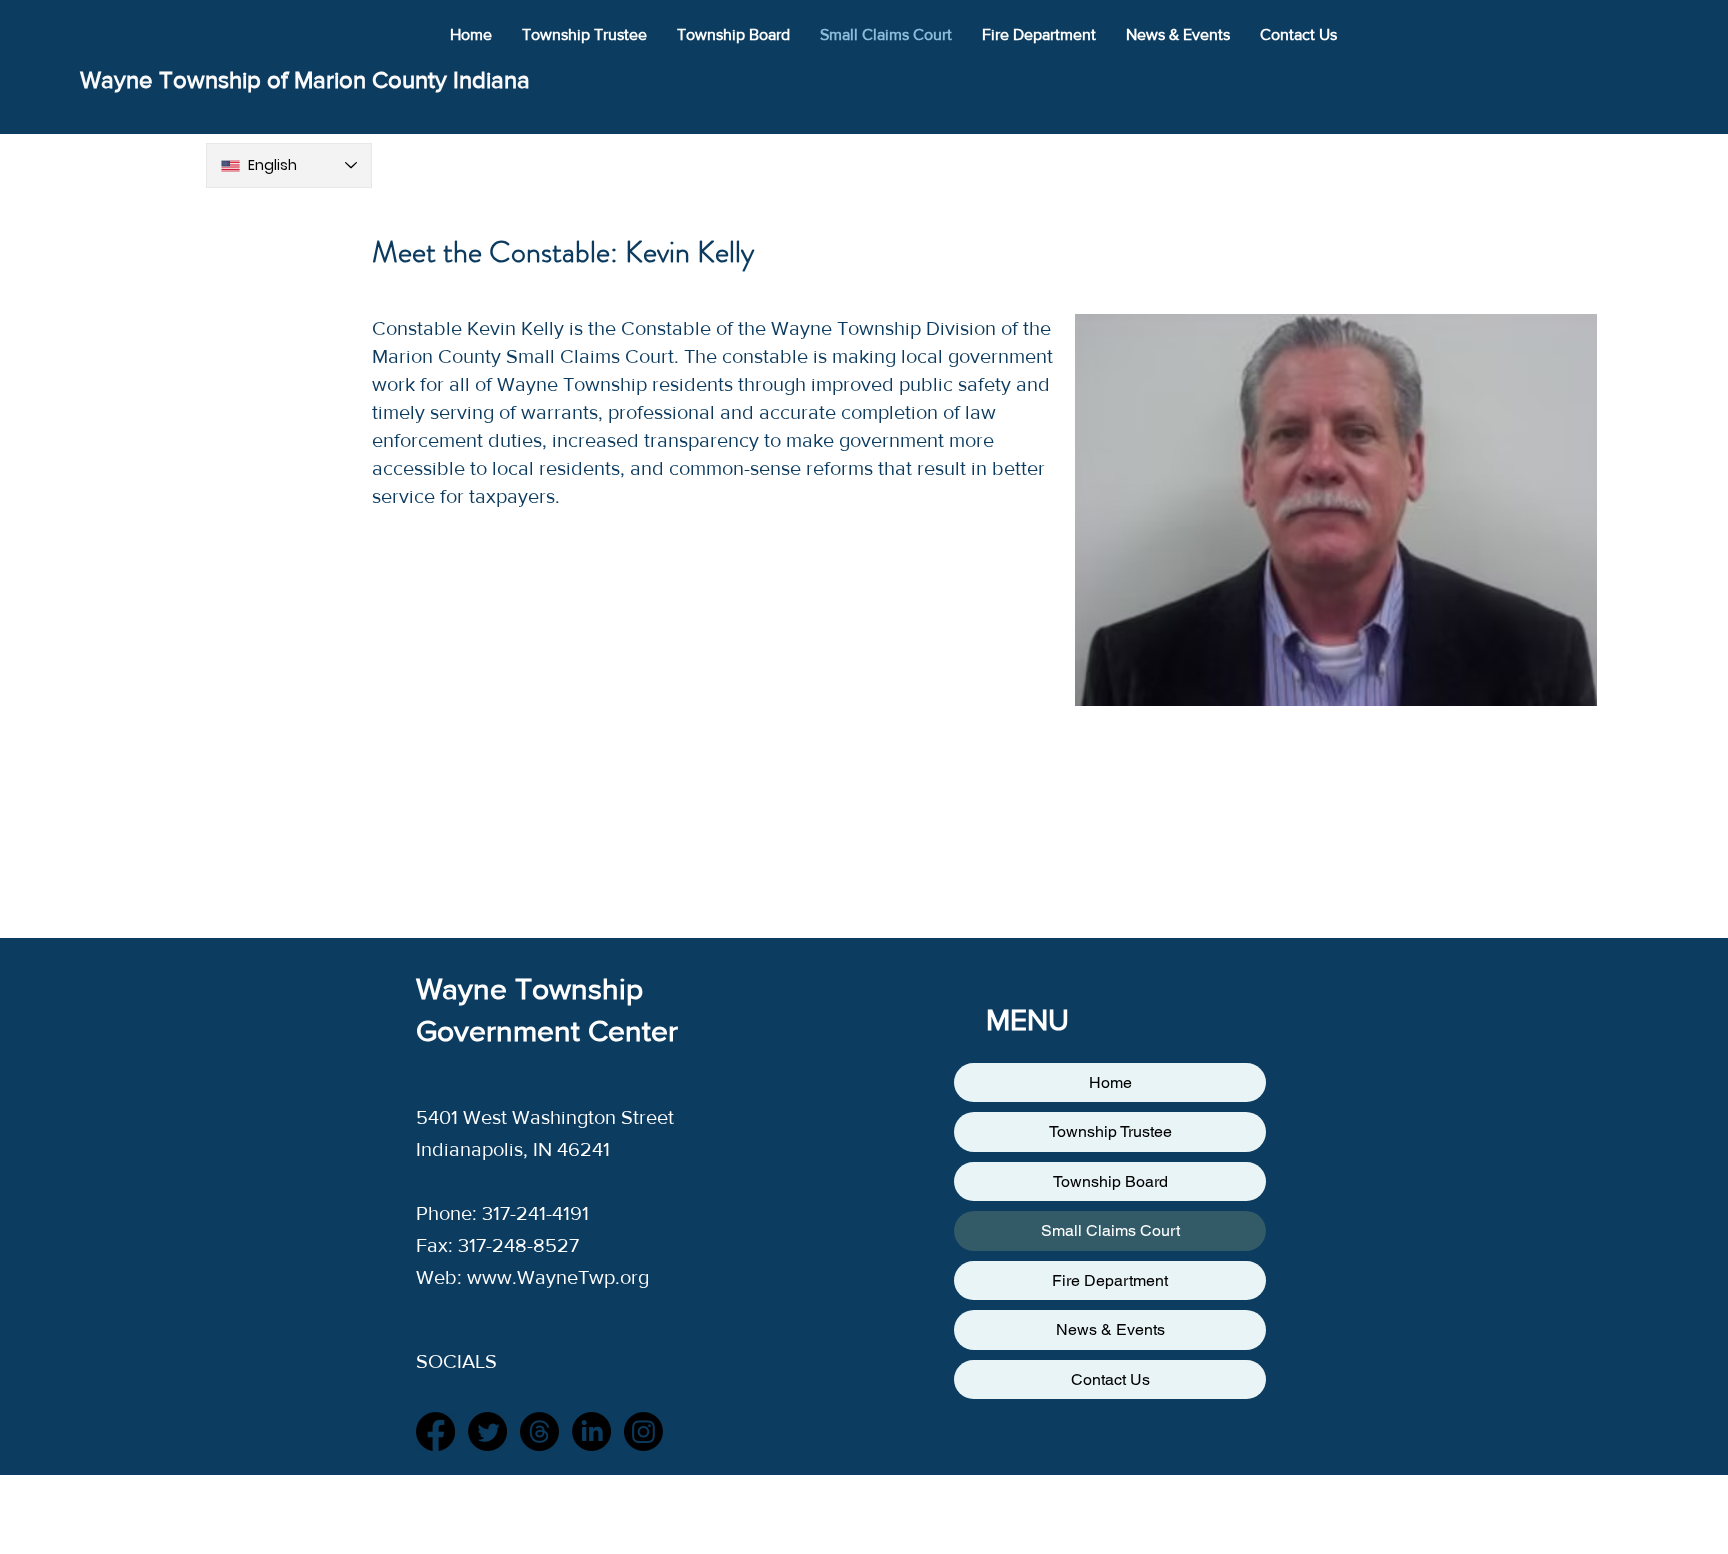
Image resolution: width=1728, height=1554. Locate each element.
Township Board (1110, 1181)
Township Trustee (1110, 1131)
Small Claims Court (1110, 1230)
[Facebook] (435, 1431)
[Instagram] (643, 1431)
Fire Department (1110, 1280)
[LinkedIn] (591, 1431)
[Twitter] (487, 1431)
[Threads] (539, 1431)
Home (1110, 1082)
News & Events (1110, 1329)
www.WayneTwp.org (558, 1277)
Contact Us (1110, 1379)
